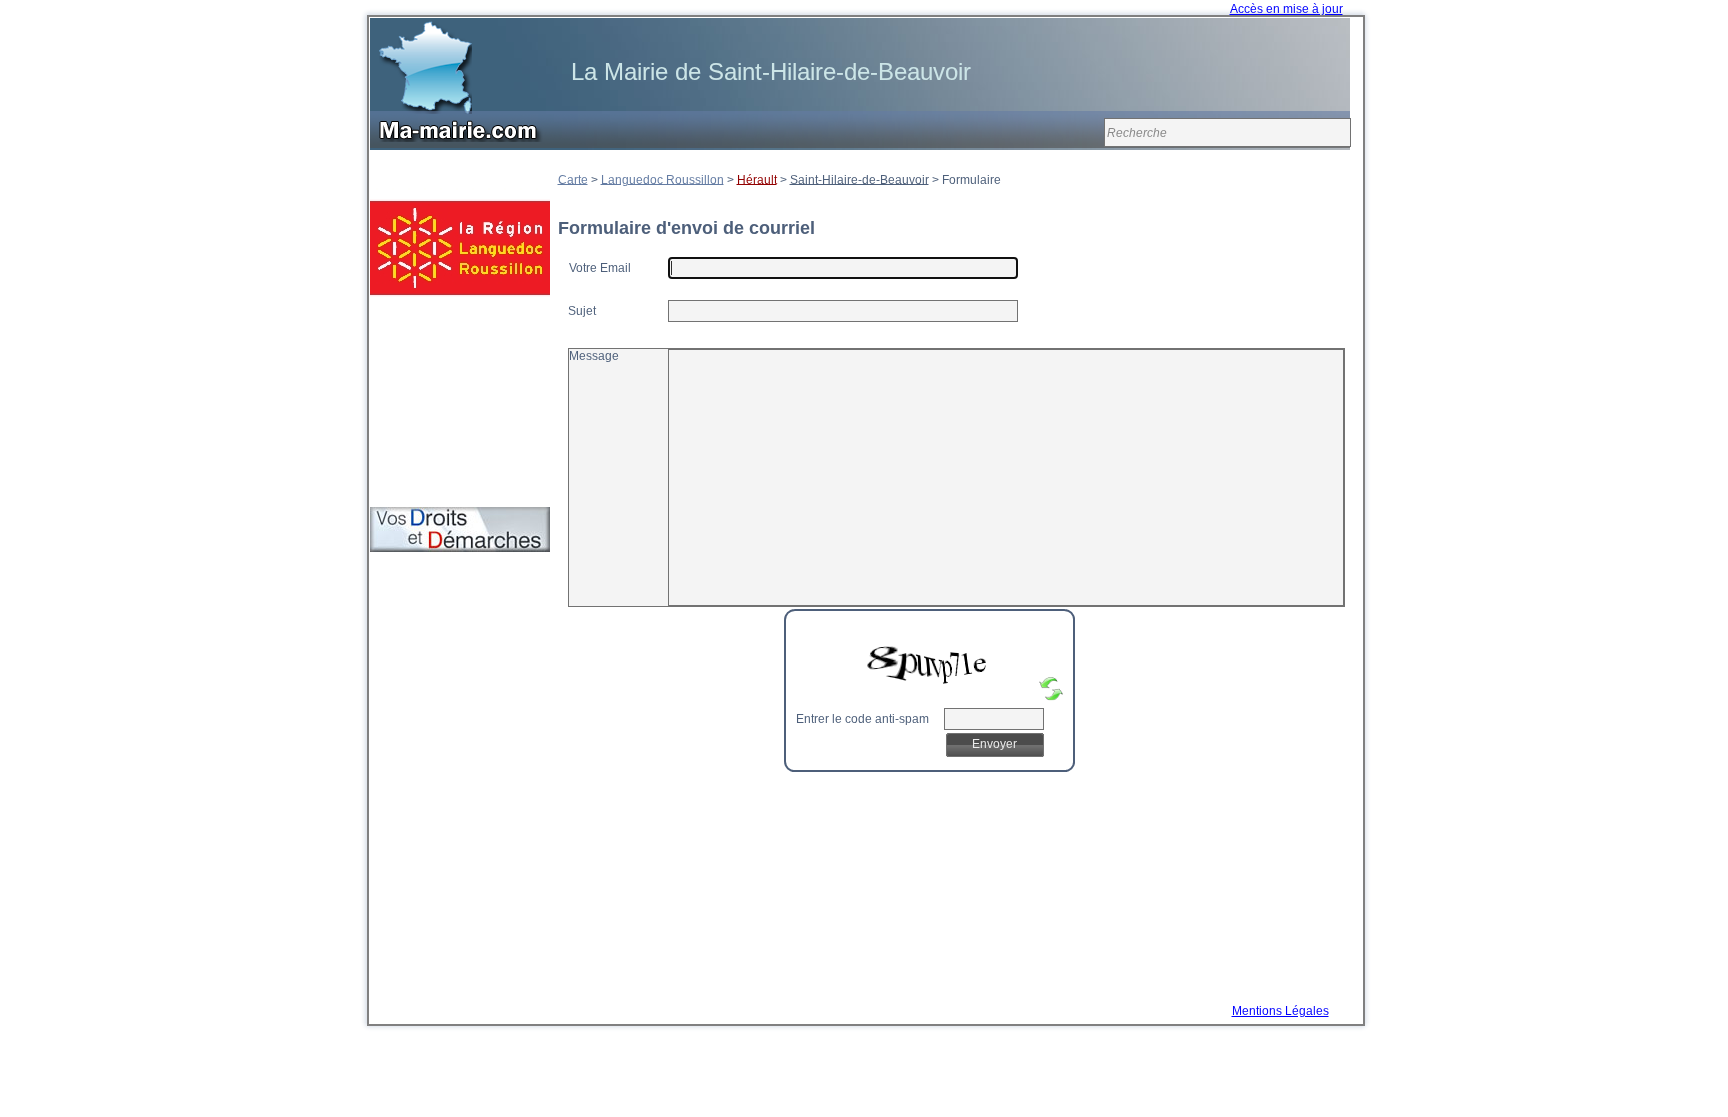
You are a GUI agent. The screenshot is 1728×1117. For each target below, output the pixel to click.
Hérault (757, 179)
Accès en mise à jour (1286, 9)
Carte (573, 179)
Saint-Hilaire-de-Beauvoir (859, 179)
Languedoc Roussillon (662, 179)
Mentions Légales (1280, 1011)
